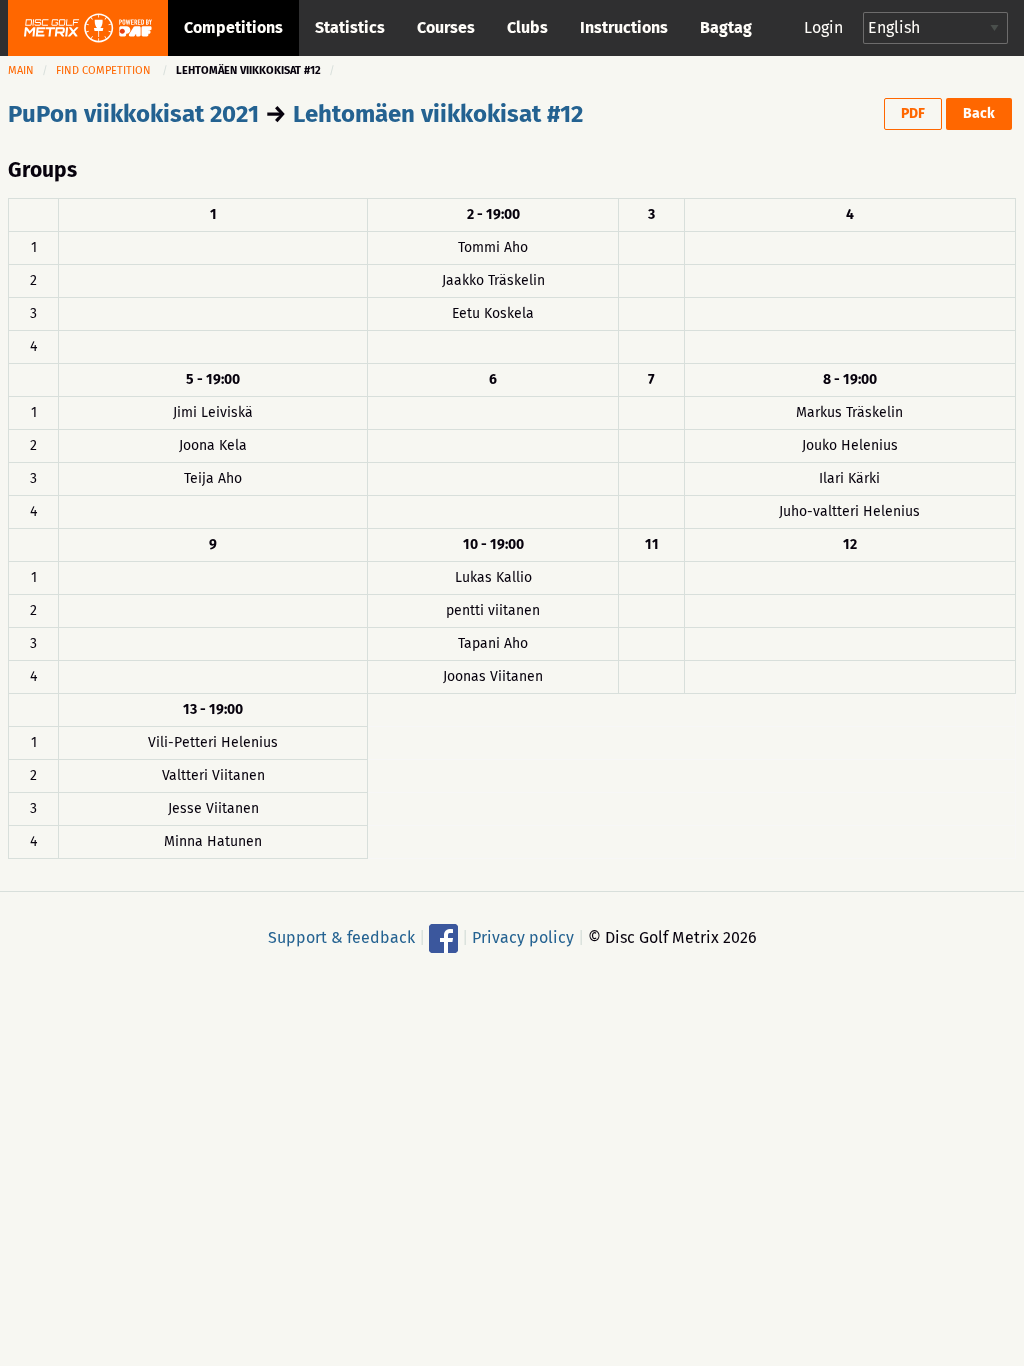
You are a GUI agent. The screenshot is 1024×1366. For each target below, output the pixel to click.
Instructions (624, 27)
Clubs (527, 27)
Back (979, 113)
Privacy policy (523, 936)
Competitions (233, 27)
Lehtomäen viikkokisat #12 (438, 114)
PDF (913, 113)
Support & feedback (341, 936)
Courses (446, 27)
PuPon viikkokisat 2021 (133, 114)
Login (823, 27)
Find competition (103, 70)
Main (21, 70)
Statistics (350, 27)
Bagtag (726, 27)
